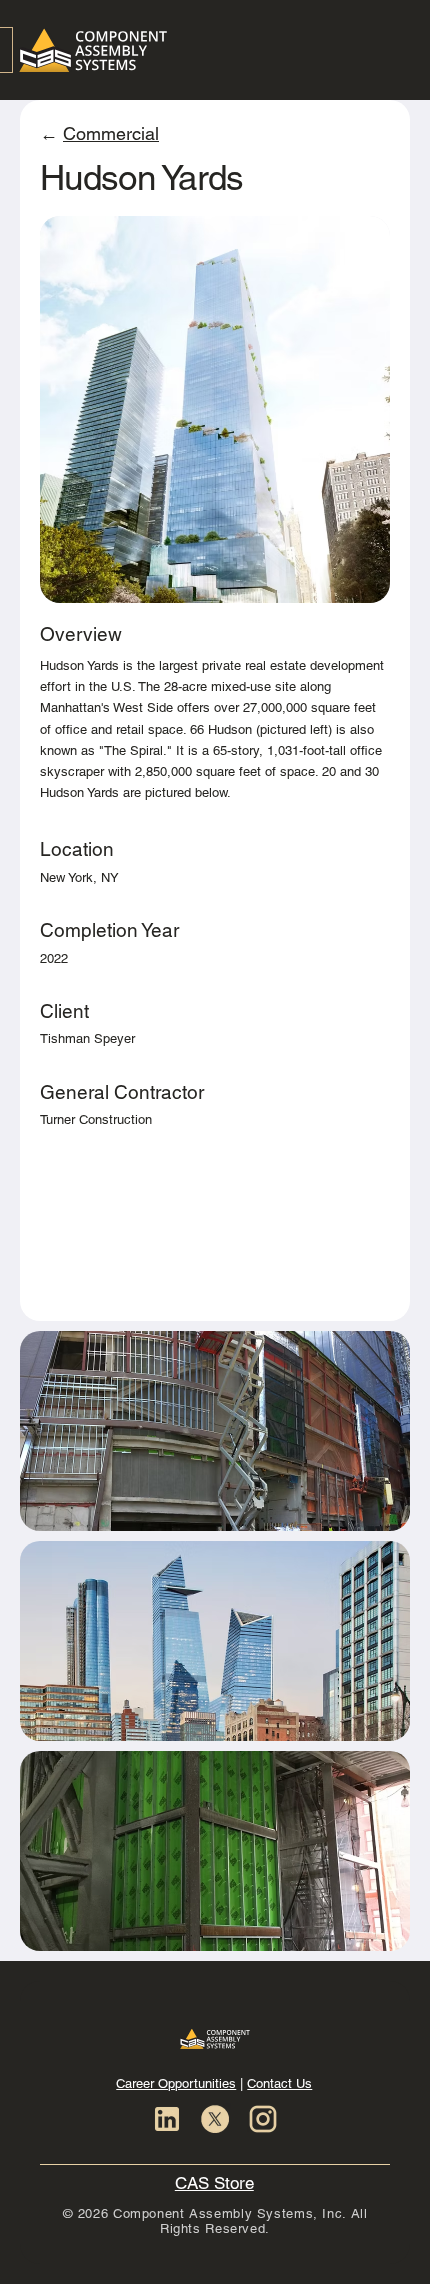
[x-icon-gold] (215, 2119)
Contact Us (279, 2083)
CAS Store (214, 2183)
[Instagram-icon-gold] (263, 2119)
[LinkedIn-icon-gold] (167, 2119)
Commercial (111, 133)
